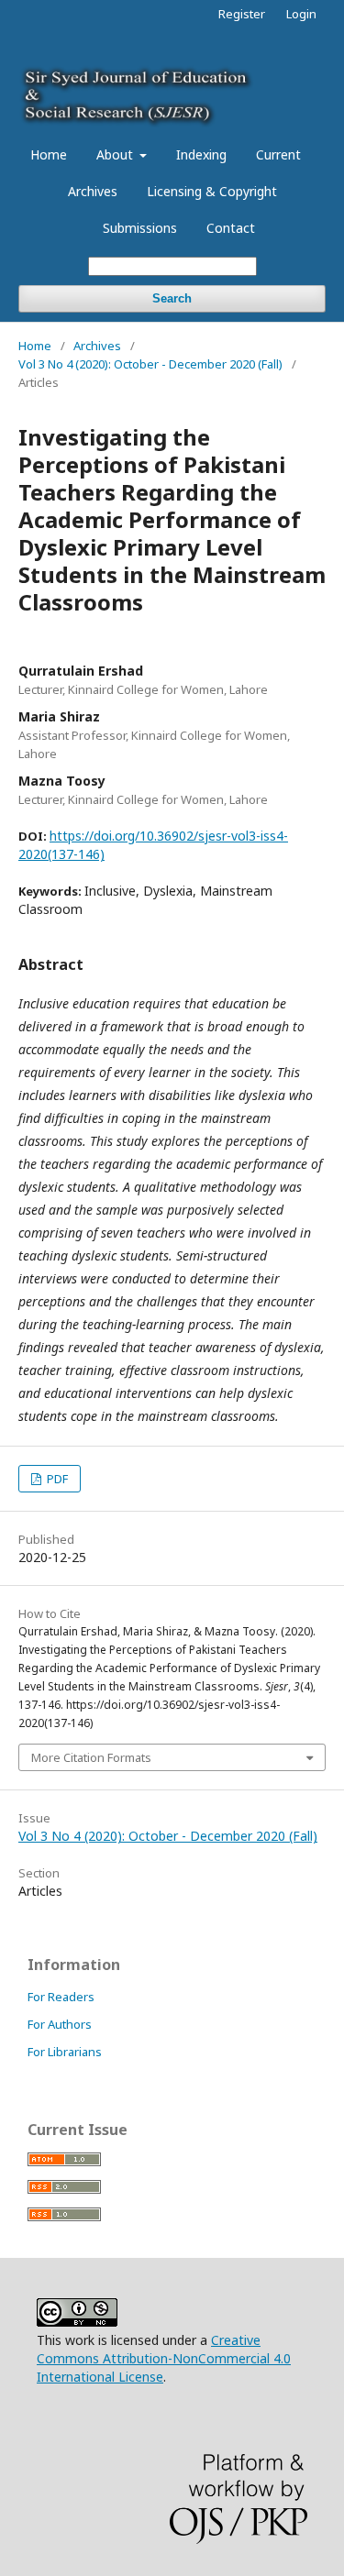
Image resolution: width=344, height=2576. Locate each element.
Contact (231, 228)
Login (301, 14)
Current (278, 154)
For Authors (60, 2024)
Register (242, 14)
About (117, 154)
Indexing (201, 154)
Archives (93, 191)
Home (49, 154)
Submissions (140, 228)
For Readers (61, 1997)
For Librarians (65, 2052)
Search (172, 298)
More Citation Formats (91, 1757)
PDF (56, 1479)
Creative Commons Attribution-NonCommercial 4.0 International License (164, 2358)
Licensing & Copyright (212, 191)
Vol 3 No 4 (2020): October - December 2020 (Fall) (150, 364)
